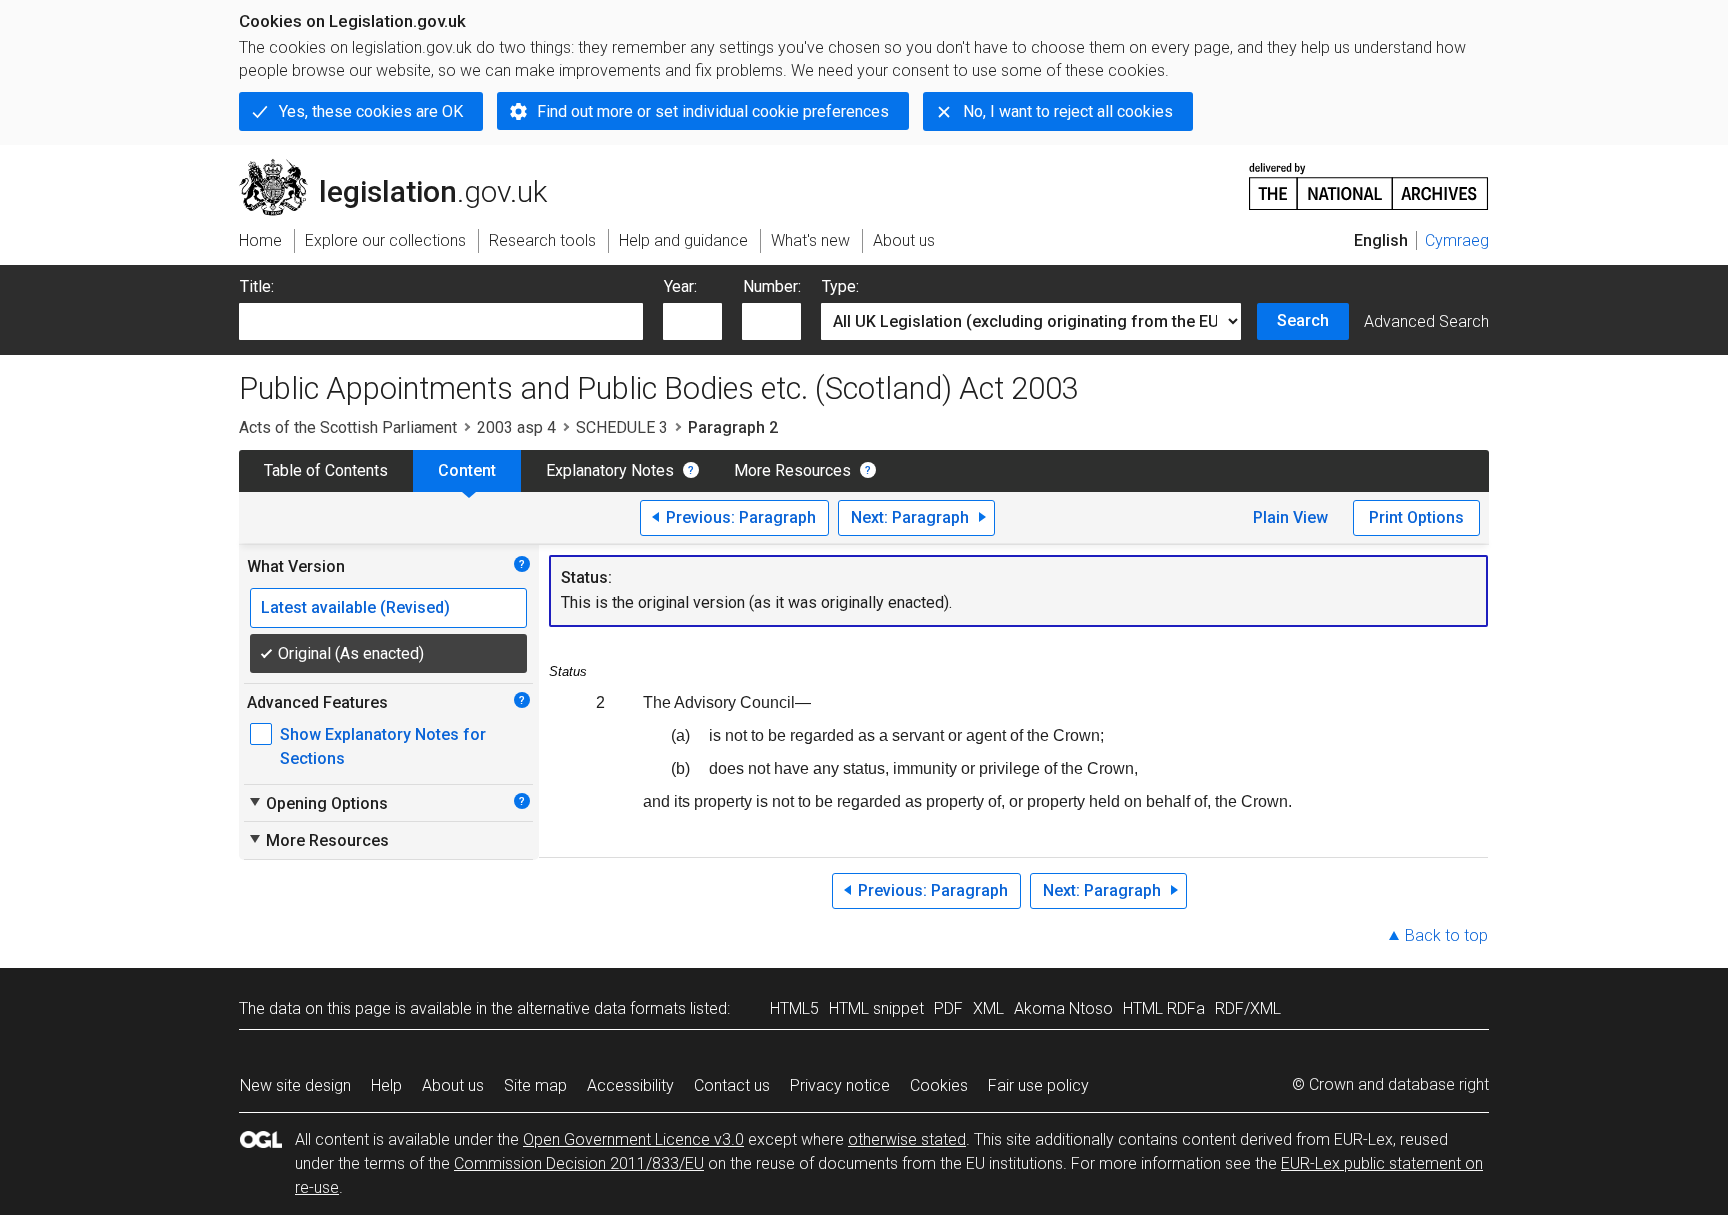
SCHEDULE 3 (622, 427)
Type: (840, 286)
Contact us (732, 1085)
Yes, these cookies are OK (371, 111)
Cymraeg (1457, 240)
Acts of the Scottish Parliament (348, 427)
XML (988, 1008)
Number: (772, 286)
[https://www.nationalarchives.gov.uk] (1369, 178)
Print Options (1416, 517)
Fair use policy (1038, 1085)
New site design (295, 1085)
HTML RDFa (1164, 1008)
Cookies (939, 1085)
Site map (535, 1085)
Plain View (1290, 517)
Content (467, 470)
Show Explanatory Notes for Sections (383, 746)
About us (453, 1085)
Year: (680, 286)
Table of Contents (326, 470)
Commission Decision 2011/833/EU (579, 1163)
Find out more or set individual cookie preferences (713, 111)
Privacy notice (840, 1085)
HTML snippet (876, 1008)
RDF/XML (1248, 1008)
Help (386, 1085)
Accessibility (630, 1085)
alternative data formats (601, 1008)
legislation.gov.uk (404, 167)
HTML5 (794, 1008)
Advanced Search (1426, 321)
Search (1303, 320)
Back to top (1446, 935)
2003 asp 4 (516, 427)
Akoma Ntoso (1063, 1008)
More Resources (792, 470)
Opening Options (317, 803)
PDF (948, 1008)
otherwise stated (907, 1139)
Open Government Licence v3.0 (633, 1139)
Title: (257, 286)
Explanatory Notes (610, 470)
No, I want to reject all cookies (1068, 111)
